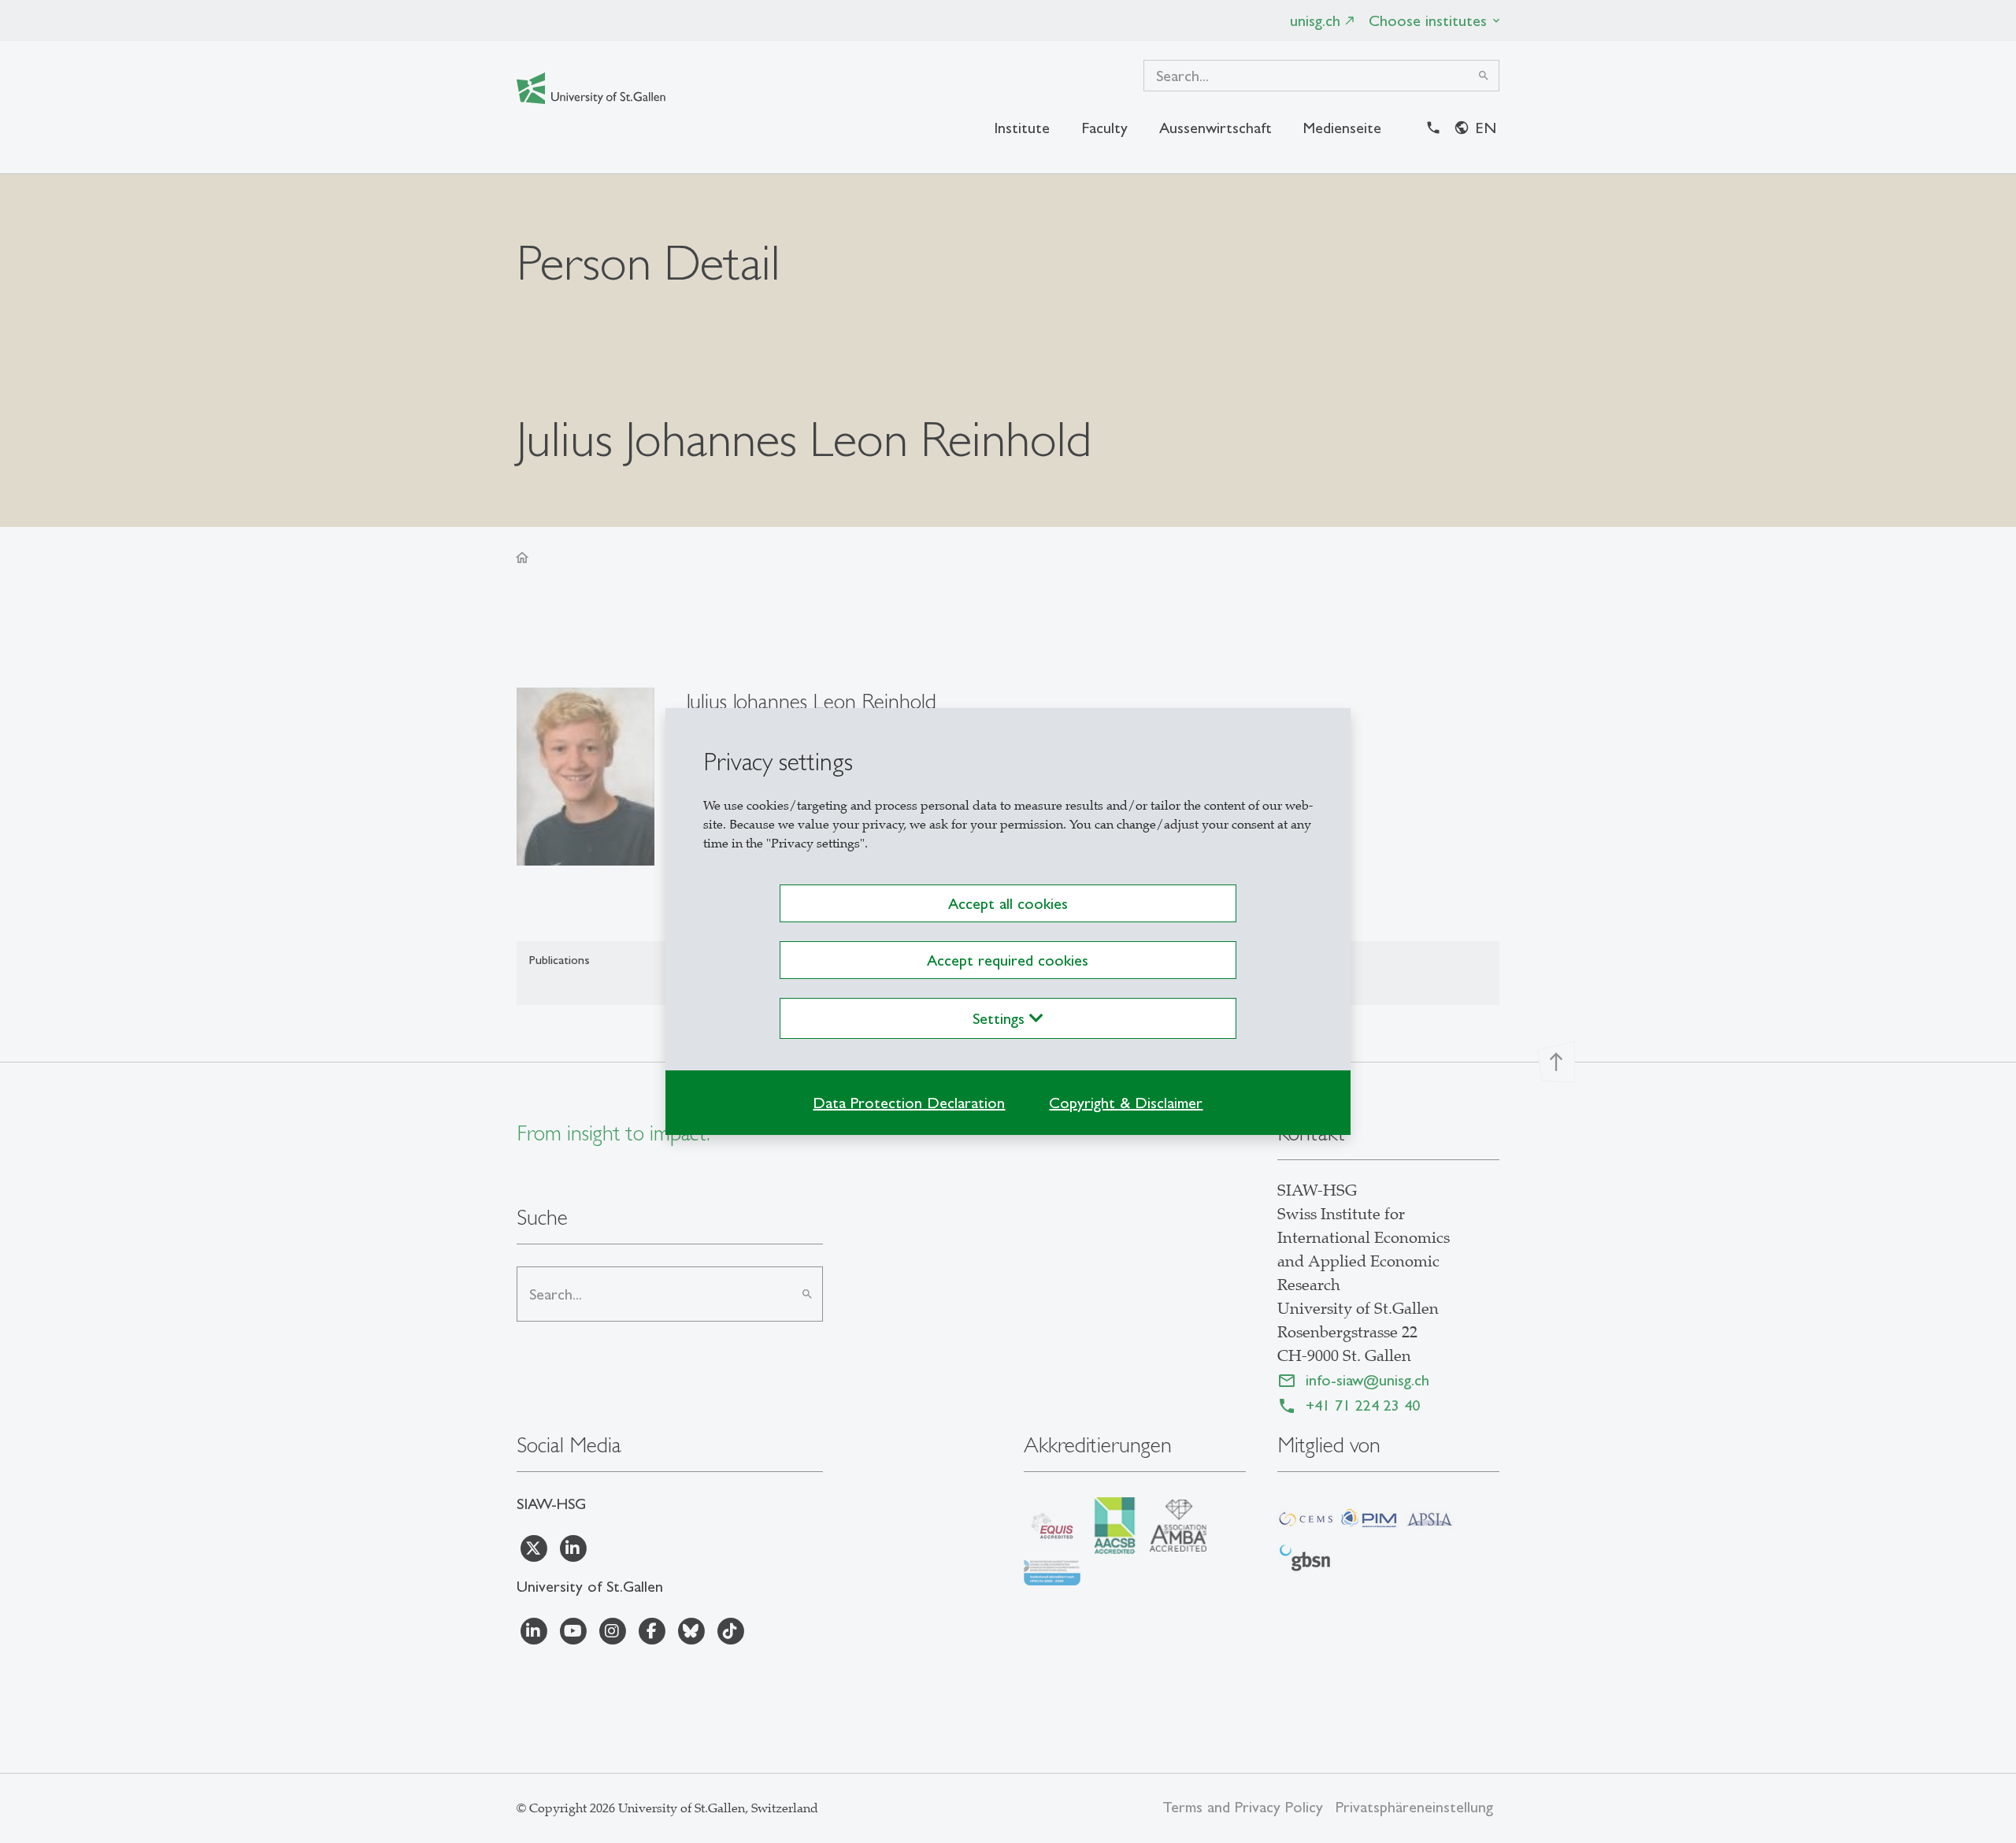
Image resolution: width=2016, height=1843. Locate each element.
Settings (1001, 1018)
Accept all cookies (1008, 903)
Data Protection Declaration (909, 1103)
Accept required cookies (1008, 960)
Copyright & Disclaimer (1126, 1103)
